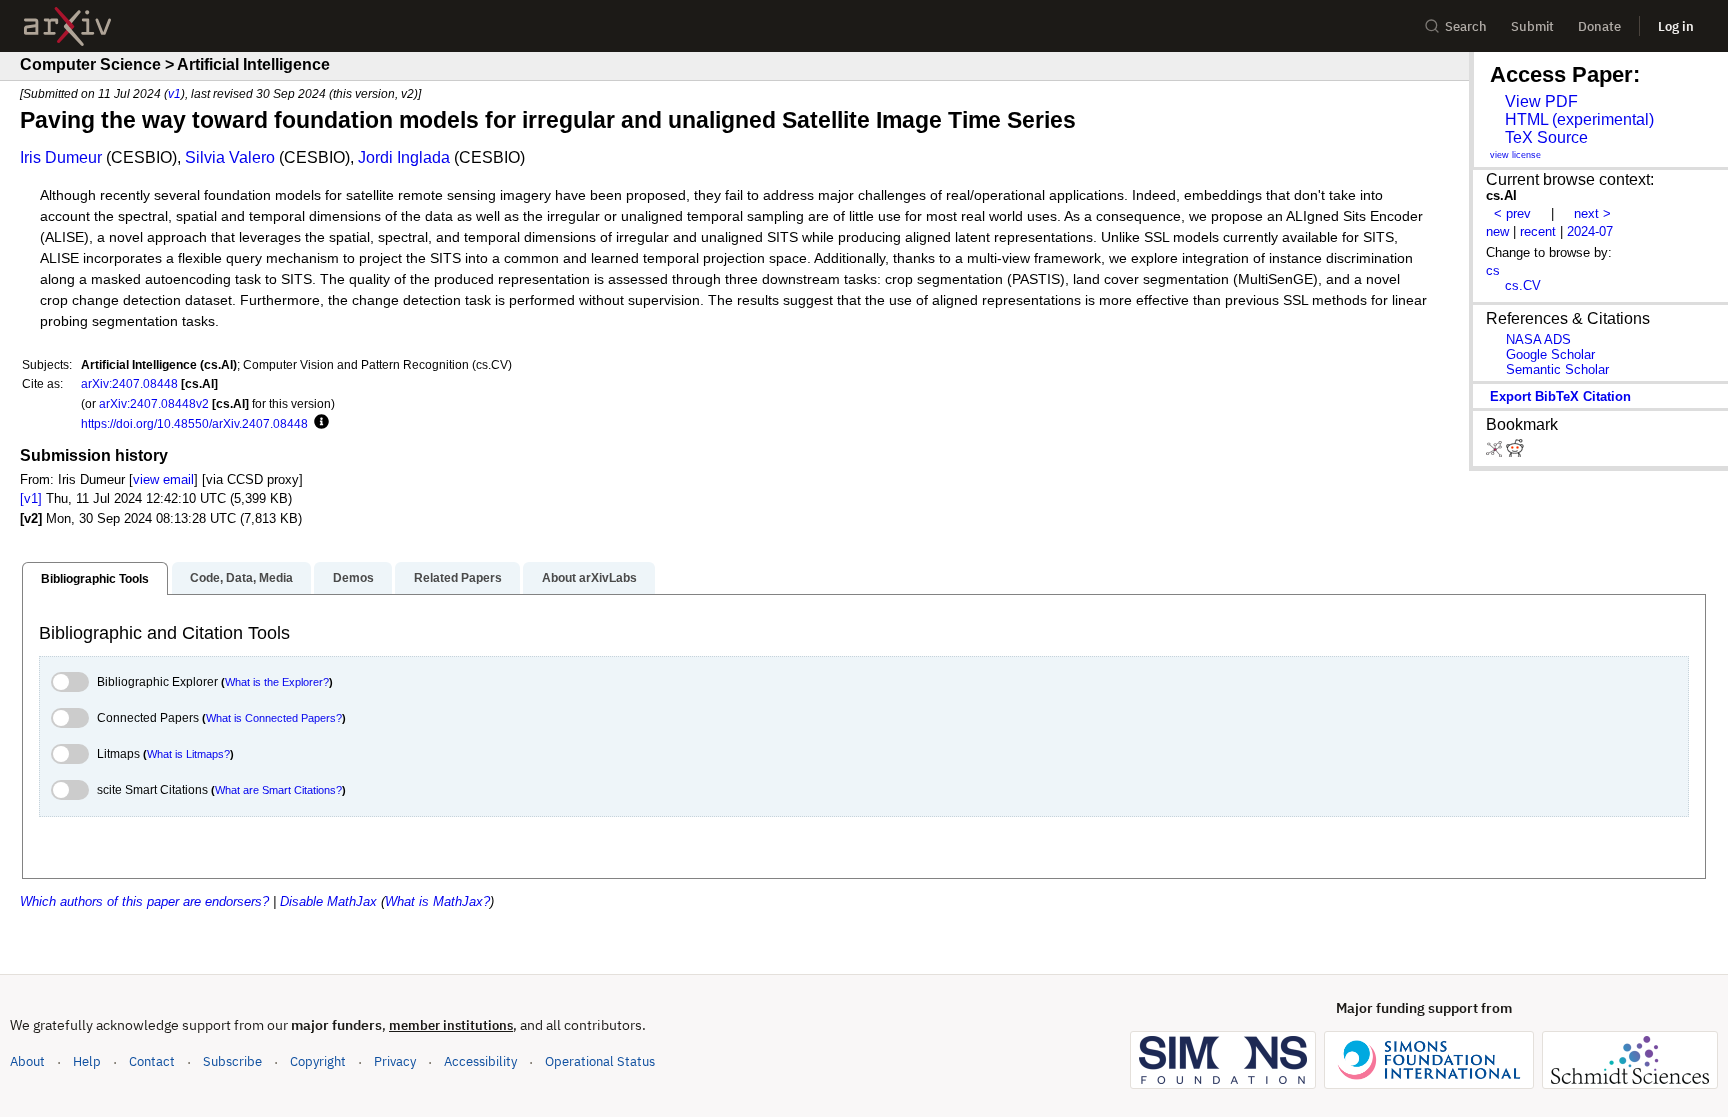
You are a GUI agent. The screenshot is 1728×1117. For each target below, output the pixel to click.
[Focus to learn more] (318, 423)
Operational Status (600, 1061)
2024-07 (1590, 231)
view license (1515, 155)
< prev (1512, 213)
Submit (1532, 26)
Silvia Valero (230, 157)
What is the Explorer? (277, 682)
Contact (152, 1061)
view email (163, 479)
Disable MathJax (328, 901)
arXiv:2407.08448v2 (154, 403)
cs (1493, 270)
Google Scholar (1550, 354)
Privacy (395, 1061)
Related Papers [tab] (458, 578)
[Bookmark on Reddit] (1515, 452)
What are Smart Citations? (278, 790)
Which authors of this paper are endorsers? (144, 901)
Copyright (318, 1061)
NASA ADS (1538, 339)
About (27, 1061)
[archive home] (67, 26)
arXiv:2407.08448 (129, 383)
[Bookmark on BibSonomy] (1496, 452)
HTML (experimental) (1579, 119)
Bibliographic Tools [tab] (95, 579)
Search (1466, 26)
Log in (1676, 26)
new (1497, 231)
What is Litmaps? (188, 754)
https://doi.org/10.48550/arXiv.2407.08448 (194, 423)
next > (1592, 213)
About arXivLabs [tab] (589, 578)
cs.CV (1523, 285)
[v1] (31, 498)
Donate (1599, 26)
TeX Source (1546, 137)
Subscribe (232, 1061)
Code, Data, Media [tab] (241, 578)
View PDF (1541, 101)
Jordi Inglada (404, 157)
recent (1538, 231)
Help (87, 1061)
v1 (174, 93)
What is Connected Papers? (274, 718)
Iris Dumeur (61, 157)
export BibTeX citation (1560, 396)
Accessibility (480, 1061)
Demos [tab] (353, 578)
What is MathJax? (437, 901)
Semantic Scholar (1557, 369)
